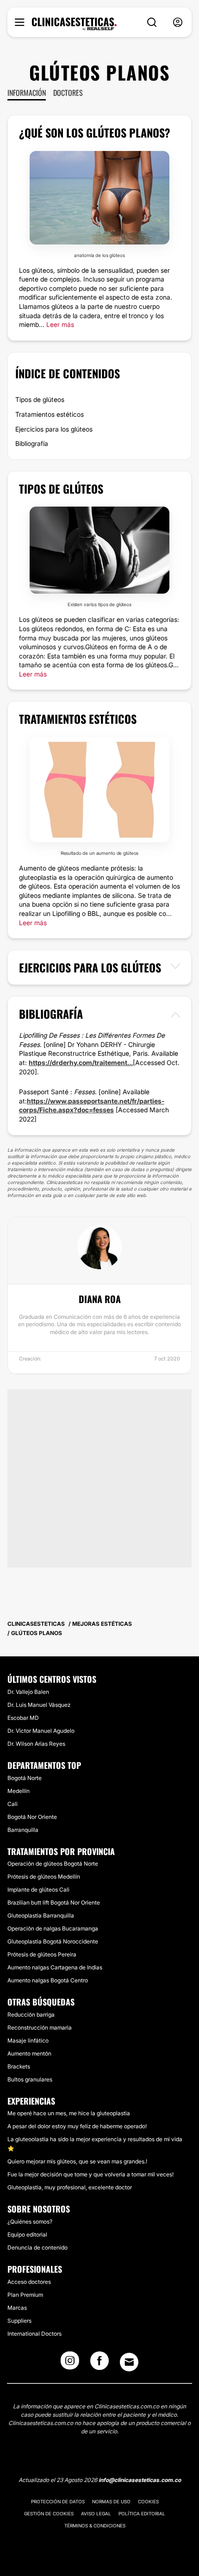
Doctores (68, 93)
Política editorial (142, 2513)
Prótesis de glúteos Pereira (42, 1954)
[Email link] (129, 2362)
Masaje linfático (28, 2040)
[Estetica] (74, 24)
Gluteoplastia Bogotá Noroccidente (53, 1941)
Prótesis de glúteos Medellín (44, 1877)
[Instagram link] (70, 2363)
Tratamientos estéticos (50, 414)
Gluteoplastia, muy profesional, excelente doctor (70, 2187)
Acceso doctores (29, 2282)
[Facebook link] (99, 2363)
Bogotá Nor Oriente (32, 1817)
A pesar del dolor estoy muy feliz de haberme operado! (77, 2126)
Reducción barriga (31, 2015)
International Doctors (34, 2334)
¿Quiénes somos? (30, 2222)
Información (27, 93)
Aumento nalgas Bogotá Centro (48, 1980)
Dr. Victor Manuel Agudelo (41, 1731)
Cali (12, 1804)
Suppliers (19, 2321)
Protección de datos (58, 2501)
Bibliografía (32, 443)
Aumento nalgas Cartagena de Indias (55, 1967)
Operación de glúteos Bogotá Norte (53, 1864)
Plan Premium (25, 2295)
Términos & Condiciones (95, 2526)
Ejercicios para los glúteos (54, 429)
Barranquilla (23, 1830)
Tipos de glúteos (40, 399)
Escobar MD (23, 1718)
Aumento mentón (29, 2053)
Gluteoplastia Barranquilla (41, 1915)
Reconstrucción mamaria (40, 2028)
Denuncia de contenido (37, 2247)
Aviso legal (96, 2513)
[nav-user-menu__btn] (178, 22)
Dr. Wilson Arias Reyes (36, 1744)
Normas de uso (111, 2501)
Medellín (19, 1791)
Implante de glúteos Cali (38, 1890)
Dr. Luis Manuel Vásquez (39, 1705)
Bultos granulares (30, 2079)
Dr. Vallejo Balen (28, 1692)
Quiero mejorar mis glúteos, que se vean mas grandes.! (77, 2161)
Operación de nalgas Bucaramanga (53, 1928)
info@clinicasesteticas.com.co (140, 2480)
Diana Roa (100, 1299)
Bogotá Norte (25, 1778)
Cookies (148, 2501)
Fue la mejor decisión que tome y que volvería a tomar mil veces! (90, 2174)
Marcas (17, 2308)
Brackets (19, 2066)
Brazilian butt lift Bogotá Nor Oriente (54, 1902)
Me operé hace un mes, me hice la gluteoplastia (69, 2113)
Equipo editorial (27, 2234)
